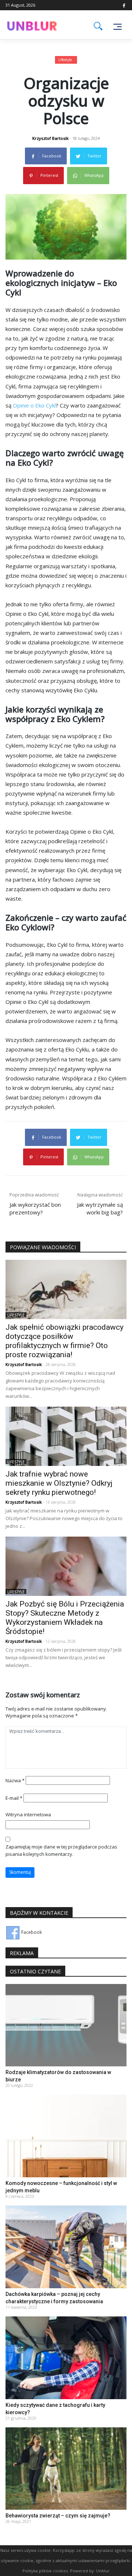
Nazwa (15, 1780)
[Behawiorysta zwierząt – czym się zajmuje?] (66, 2468)
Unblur (103, 2571)
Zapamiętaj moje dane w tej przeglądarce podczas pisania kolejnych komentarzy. (61, 1850)
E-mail (14, 1798)
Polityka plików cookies (45, 2571)
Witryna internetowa (28, 1814)
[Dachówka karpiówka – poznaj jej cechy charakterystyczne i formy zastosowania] (66, 2246)
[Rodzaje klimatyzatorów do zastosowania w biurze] (66, 2025)
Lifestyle (65, 60)
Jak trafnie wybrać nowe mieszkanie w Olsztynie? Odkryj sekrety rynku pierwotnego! (59, 1483)
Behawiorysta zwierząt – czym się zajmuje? (58, 2516)
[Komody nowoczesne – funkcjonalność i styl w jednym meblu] (66, 2135)
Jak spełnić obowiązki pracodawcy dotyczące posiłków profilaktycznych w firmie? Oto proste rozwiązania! (65, 1341)
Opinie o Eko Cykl (34, 405)
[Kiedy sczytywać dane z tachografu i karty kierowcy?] (66, 2357)
